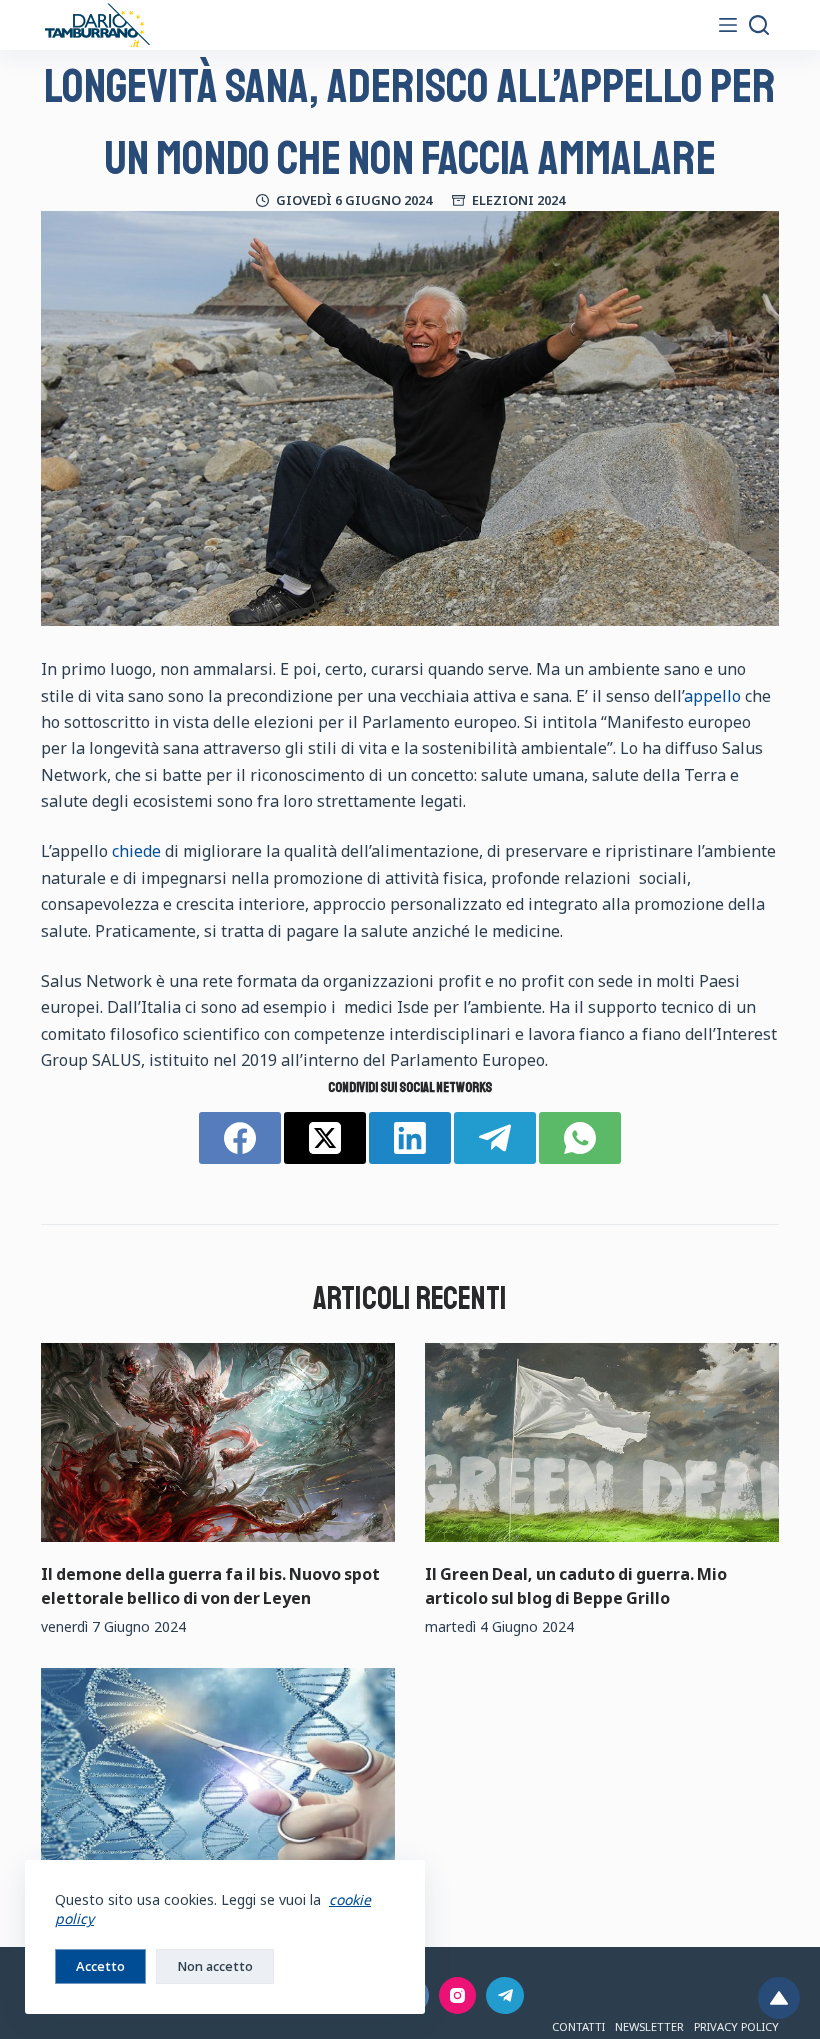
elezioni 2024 (518, 200)
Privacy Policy (736, 2026)
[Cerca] (759, 25)
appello (714, 696)
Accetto (100, 1966)
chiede (136, 851)
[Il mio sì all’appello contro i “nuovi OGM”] (218, 1767)
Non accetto (215, 1966)
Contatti (578, 2026)
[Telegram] (495, 1138)
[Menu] (728, 25)
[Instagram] (458, 1996)
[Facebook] (240, 1138)
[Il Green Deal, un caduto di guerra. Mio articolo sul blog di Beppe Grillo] (602, 1442)
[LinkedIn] (410, 1138)
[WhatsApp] (580, 1138)
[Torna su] (779, 1998)
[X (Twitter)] (325, 1138)
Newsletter (649, 2026)
